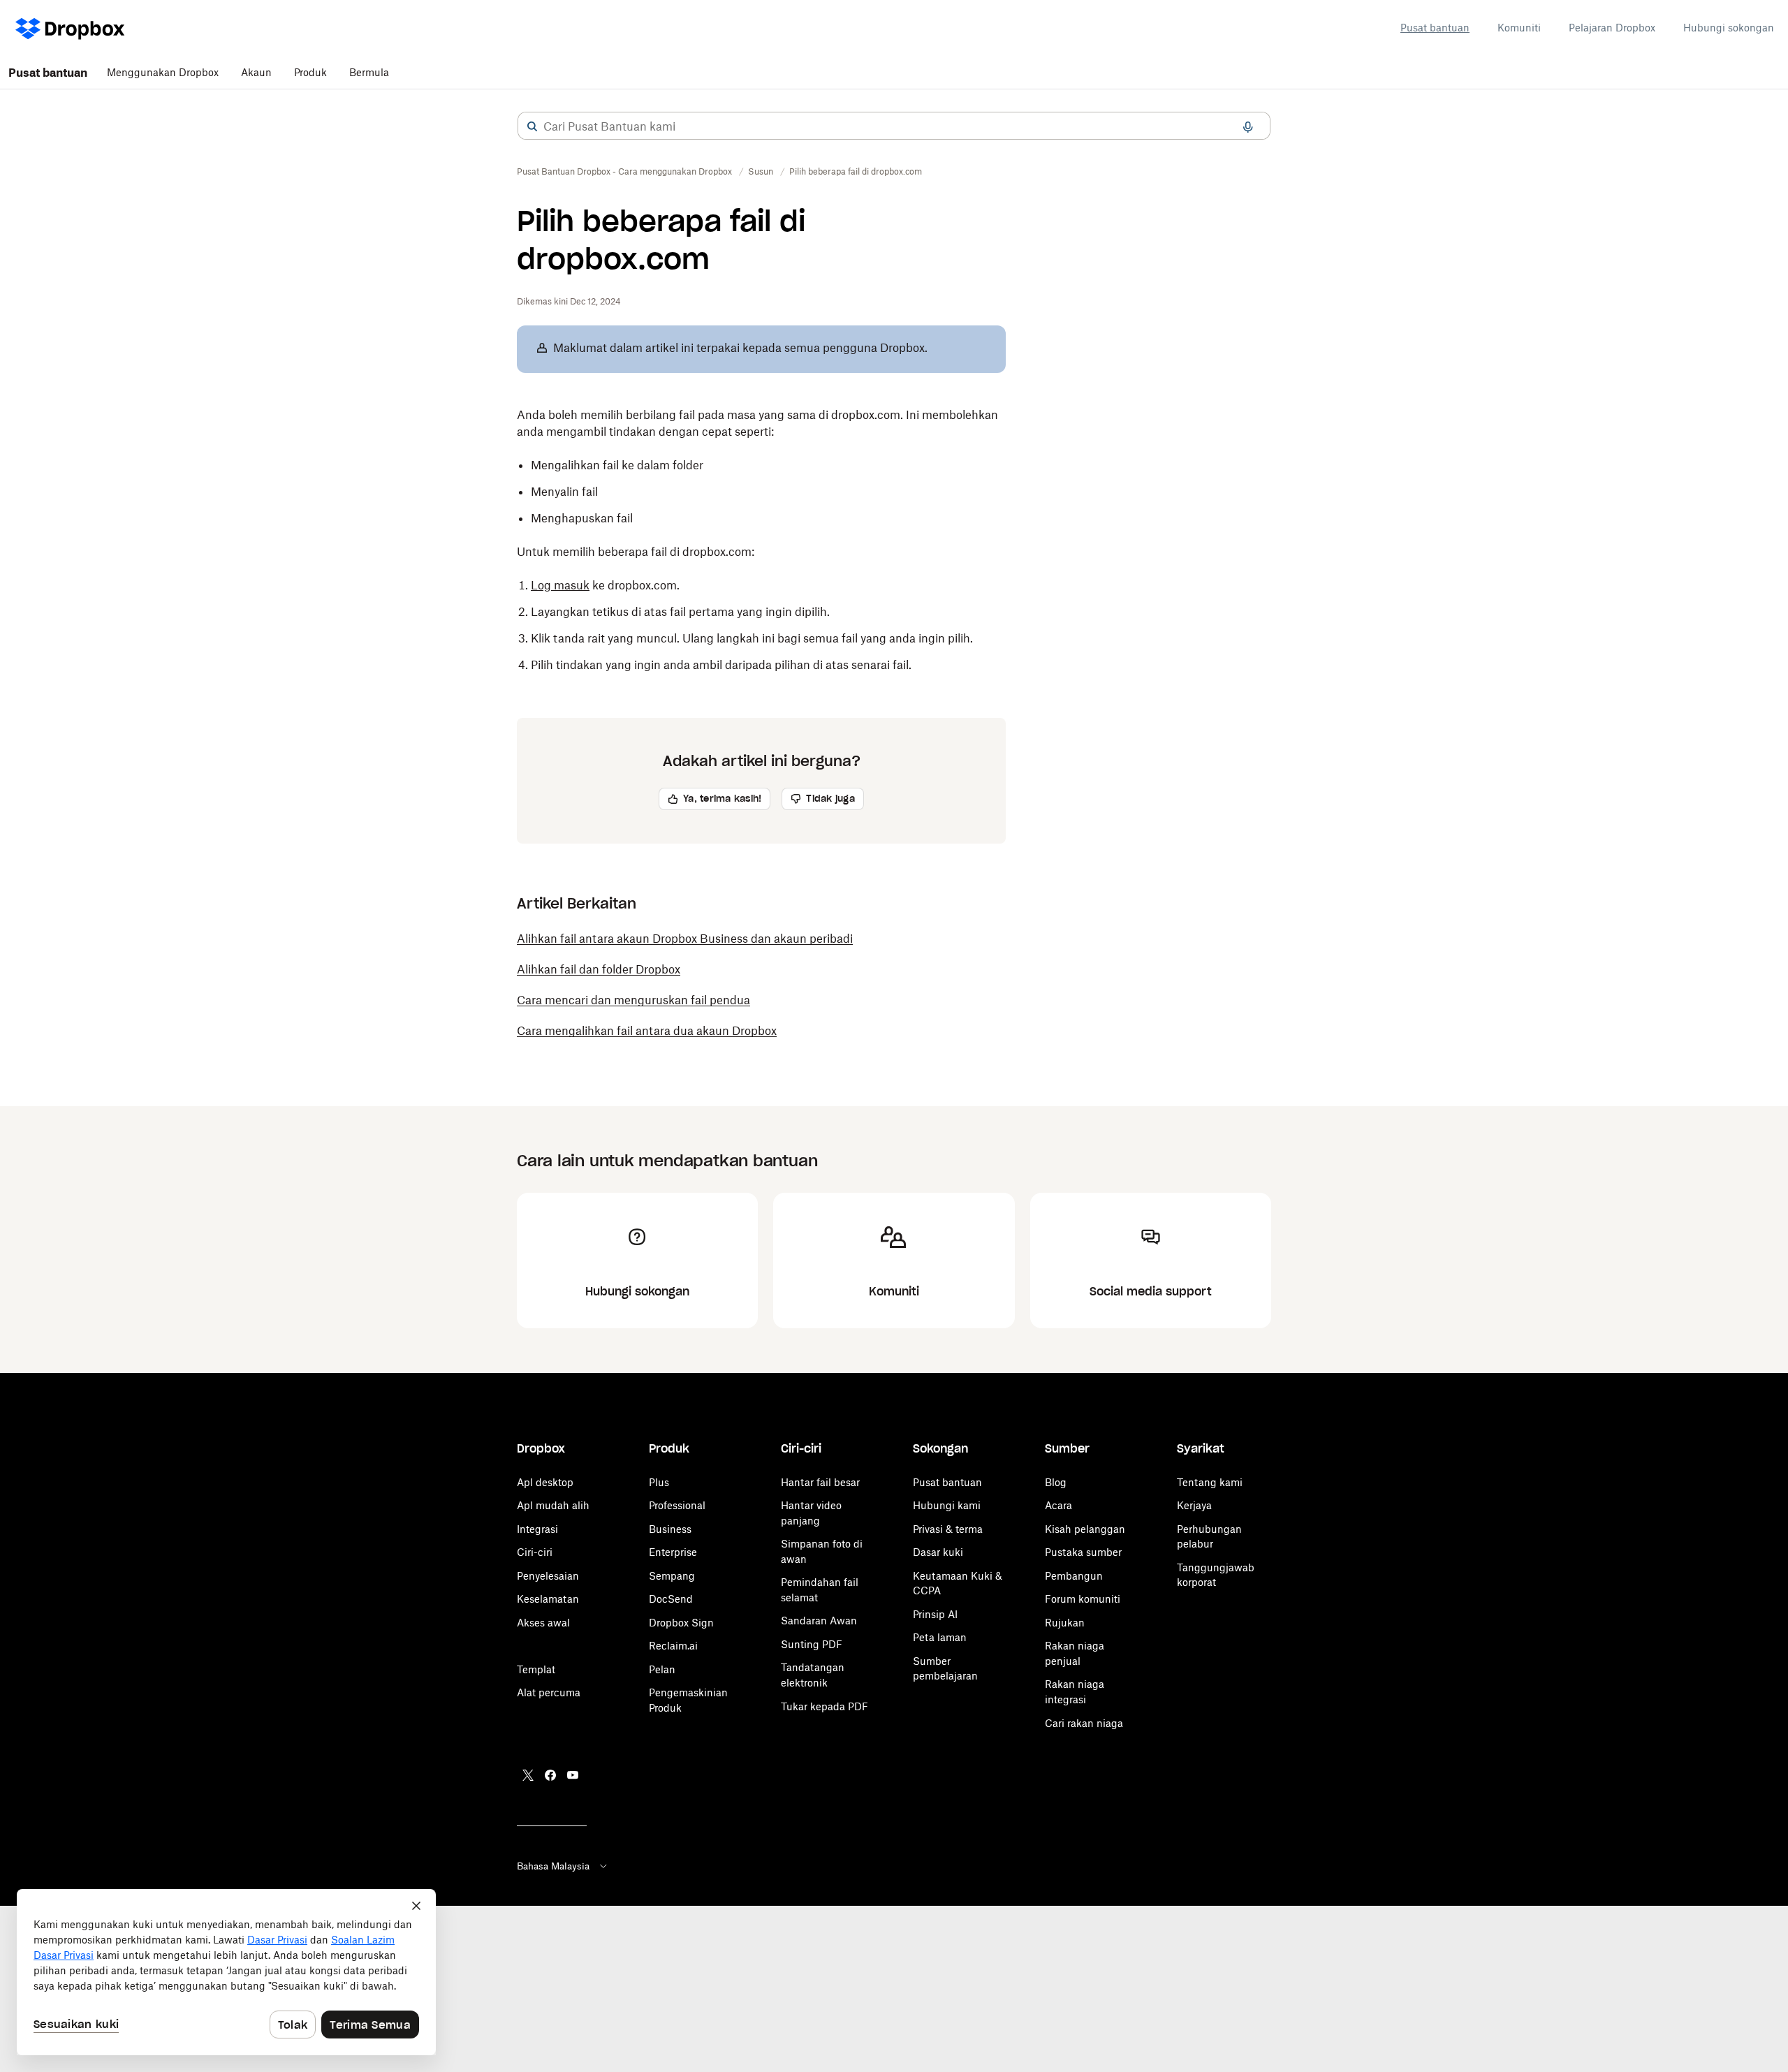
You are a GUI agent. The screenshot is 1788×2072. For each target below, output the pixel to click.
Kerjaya (1194, 1505)
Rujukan (1065, 1623)
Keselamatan (548, 1599)
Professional (677, 1505)
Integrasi (537, 1529)
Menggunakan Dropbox (163, 72)
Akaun (256, 72)
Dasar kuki (938, 1552)
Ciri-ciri (535, 1552)
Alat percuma (549, 1692)
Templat (536, 1669)
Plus (659, 1482)
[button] (532, 126)
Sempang (672, 1576)
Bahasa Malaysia (553, 1866)
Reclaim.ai (673, 1646)
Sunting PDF (812, 1644)
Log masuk (560, 585)
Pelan (662, 1669)
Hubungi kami (947, 1505)
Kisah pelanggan (1085, 1529)
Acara (1058, 1505)
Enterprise (673, 1552)
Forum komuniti (1083, 1599)
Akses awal (543, 1623)
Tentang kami (1210, 1482)
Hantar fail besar (820, 1482)
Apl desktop (545, 1482)
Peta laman (940, 1637)
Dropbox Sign (681, 1623)
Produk (310, 72)
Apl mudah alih (553, 1505)
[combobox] (894, 126)
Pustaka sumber (1083, 1552)
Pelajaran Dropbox (1612, 28)
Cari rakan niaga (1084, 1723)
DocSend (671, 1599)
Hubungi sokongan (1729, 28)
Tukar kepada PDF (825, 1706)
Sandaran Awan (819, 1621)
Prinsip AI (935, 1614)
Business (670, 1529)
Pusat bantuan (1435, 28)
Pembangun (1074, 1576)
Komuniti (1519, 28)
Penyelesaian (548, 1576)
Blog (1056, 1482)
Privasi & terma (948, 1529)
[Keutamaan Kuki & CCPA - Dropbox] (226, 1972)
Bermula (369, 72)
